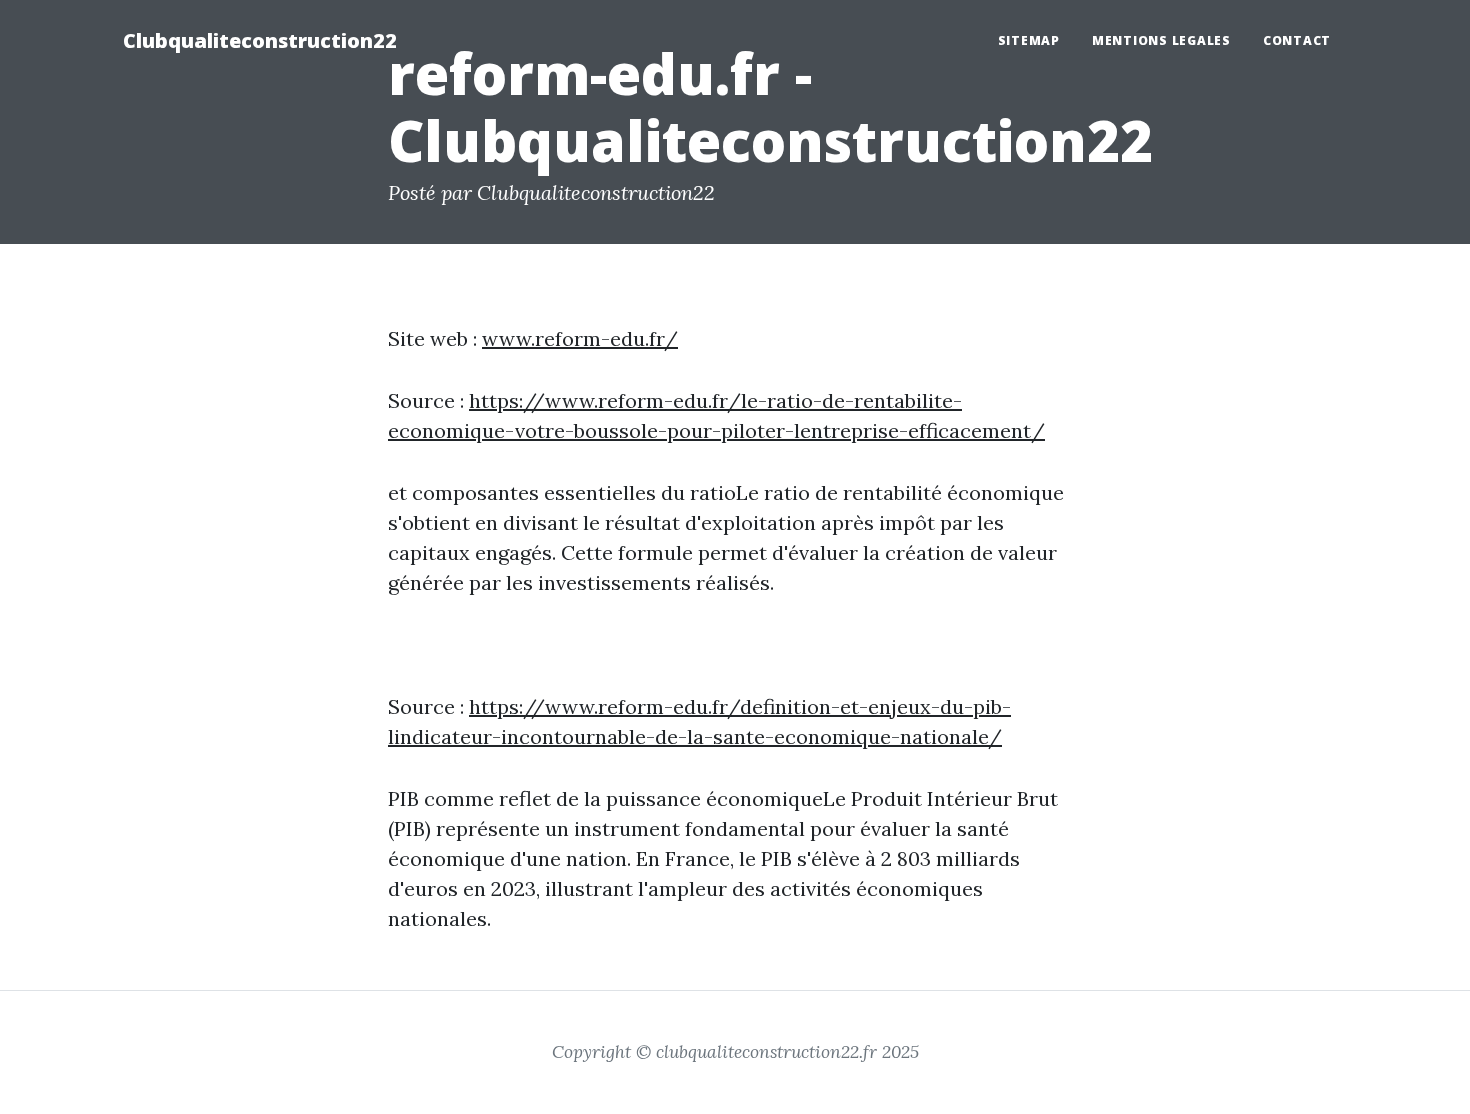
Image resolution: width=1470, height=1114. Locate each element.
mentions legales (1161, 40)
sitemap (1029, 40)
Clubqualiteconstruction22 (260, 40)
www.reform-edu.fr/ (580, 338)
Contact (1297, 40)
